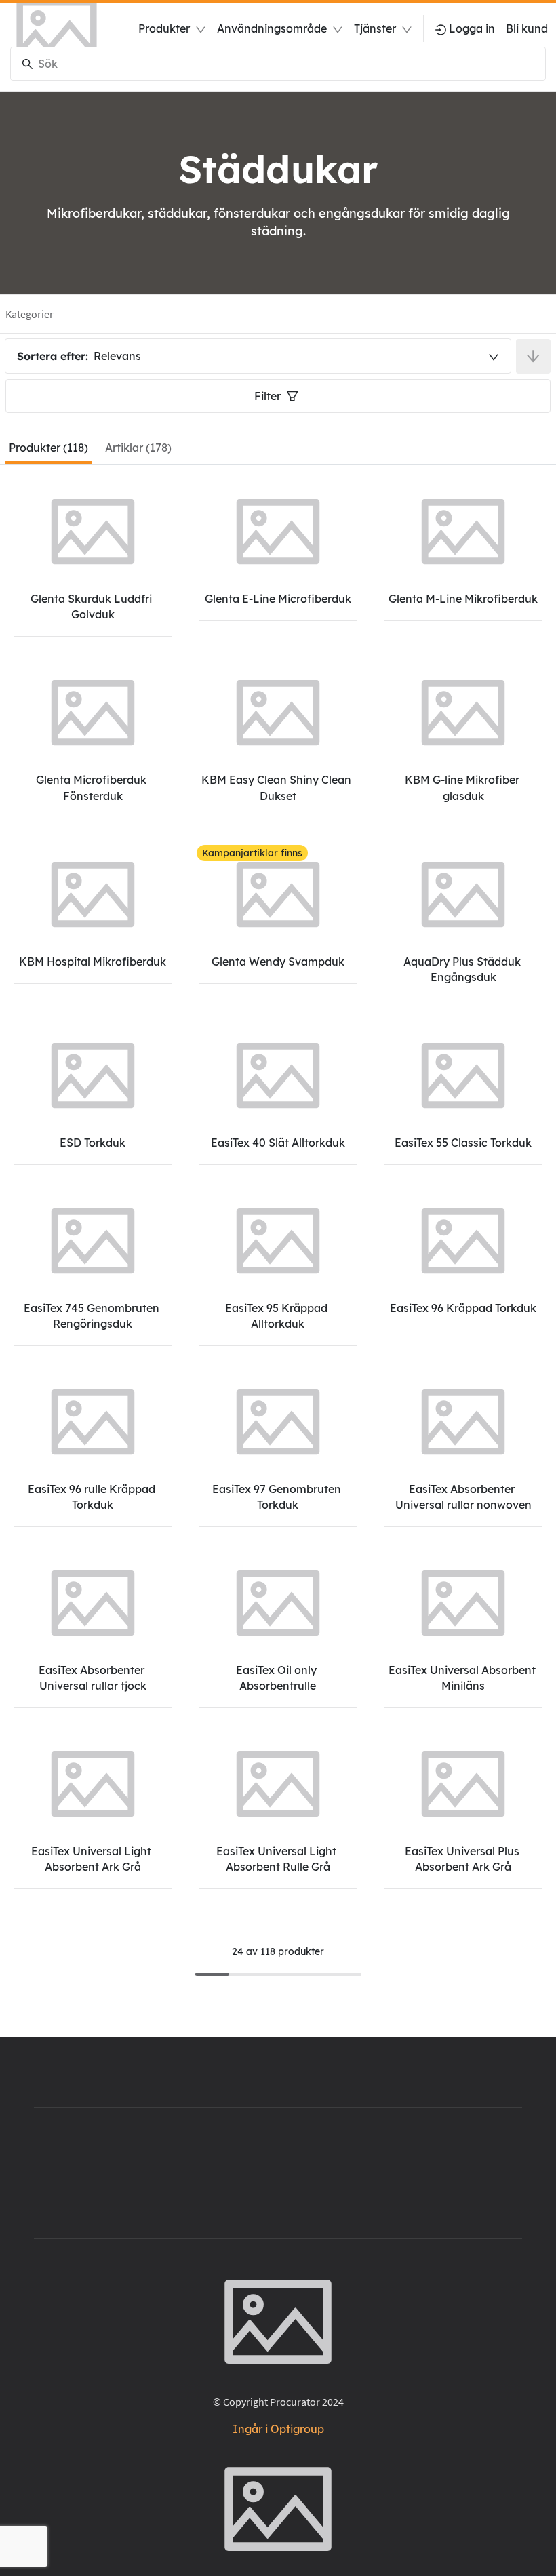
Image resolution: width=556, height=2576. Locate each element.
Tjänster (375, 28)
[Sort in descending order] (533, 356)
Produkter (164, 28)
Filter (267, 396)
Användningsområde (272, 28)
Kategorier (29, 314)
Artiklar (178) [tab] (138, 448)
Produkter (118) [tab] (48, 448)
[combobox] (258, 356)
